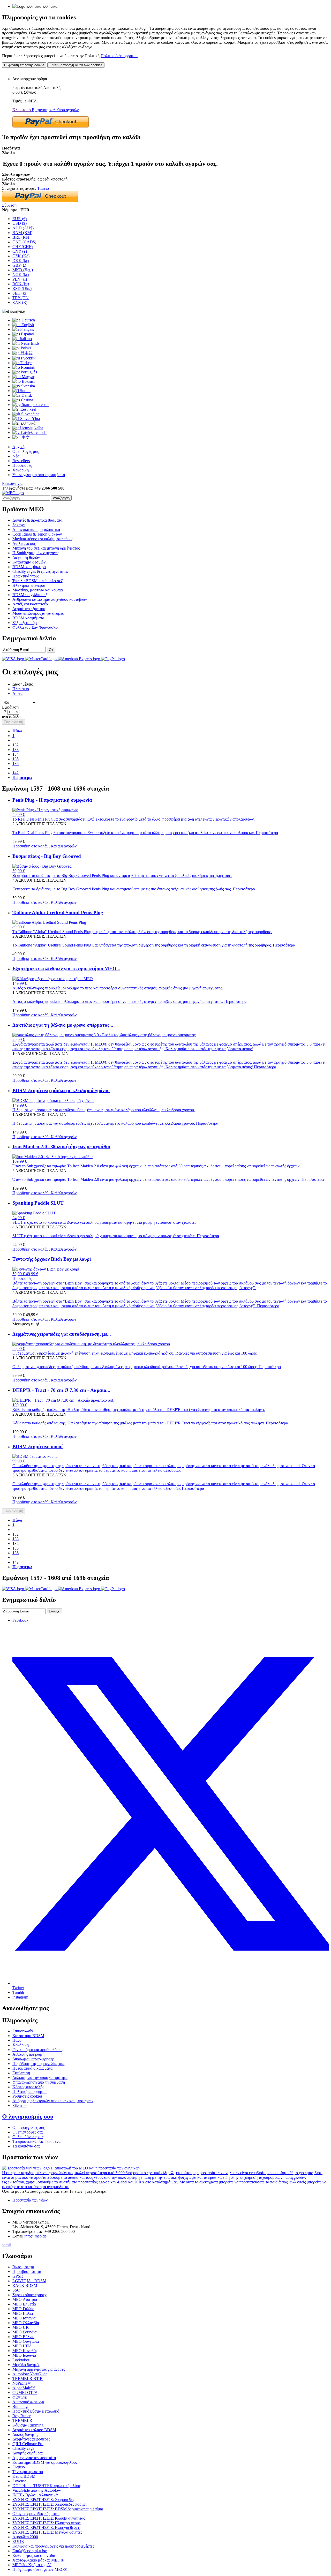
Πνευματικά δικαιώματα (32, 2068)
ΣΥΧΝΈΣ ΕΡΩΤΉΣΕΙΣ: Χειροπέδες (43, 2500)
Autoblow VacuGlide (30, 2374)
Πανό (17, 2040)
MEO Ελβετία (24, 2304)
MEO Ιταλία (23, 2313)
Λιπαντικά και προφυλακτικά (36, 530)
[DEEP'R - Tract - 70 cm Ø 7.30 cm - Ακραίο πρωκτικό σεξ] (63, 1400)
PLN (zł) (20, 279)
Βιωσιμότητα (23, 2267)
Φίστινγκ (20, 2397)
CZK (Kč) (21, 256)
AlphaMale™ (24, 2388)
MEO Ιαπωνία (24, 2355)
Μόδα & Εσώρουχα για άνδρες (38, 613)
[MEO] (13, 493)
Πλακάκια (21, 689)
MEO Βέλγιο (23, 2337)
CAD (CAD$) (24, 242)
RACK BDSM (25, 2285)
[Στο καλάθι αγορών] (3, 70)
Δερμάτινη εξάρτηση (29, 609)
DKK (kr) (21, 261)
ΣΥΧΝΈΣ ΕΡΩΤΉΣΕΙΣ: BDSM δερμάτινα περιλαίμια (58, 2509)
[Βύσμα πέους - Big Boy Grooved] (42, 866)
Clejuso (19, 2467)
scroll (6, 2245)
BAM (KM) (22, 233)
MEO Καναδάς (25, 2351)
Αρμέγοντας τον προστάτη (34, 2458)
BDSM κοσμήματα (28, 618)
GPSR (18, 2276)
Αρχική (18, 447)
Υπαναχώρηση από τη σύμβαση (39, 475)
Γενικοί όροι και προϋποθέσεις (38, 2050)
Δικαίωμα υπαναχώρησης (33, 2059)
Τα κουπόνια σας (26, 2146)
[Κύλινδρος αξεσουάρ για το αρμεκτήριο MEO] (53, 979)
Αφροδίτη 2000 (25, 2537)
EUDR (18, 2541)
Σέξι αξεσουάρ (25, 623)
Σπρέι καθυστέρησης (30, 2295)
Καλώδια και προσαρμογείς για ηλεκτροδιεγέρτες (53, 2546)
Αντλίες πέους (24, 543)
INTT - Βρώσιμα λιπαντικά (35, 2495)
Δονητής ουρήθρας (28, 2453)
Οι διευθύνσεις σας (28, 2137)
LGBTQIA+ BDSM (29, 2281)
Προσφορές (22, 465)
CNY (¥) (20, 251)
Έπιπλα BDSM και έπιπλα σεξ (38, 581)
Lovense (19, 2481)
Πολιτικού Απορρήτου (119, 56)
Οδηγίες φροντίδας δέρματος (36, 2514)
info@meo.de (35, 2236)
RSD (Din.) (22, 288)
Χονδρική (21, 470)
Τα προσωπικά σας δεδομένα (36, 2141)
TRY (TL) (21, 298)
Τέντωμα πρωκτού (28, 2472)
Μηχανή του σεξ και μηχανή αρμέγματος (46, 548)
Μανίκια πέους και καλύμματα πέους (43, 539)
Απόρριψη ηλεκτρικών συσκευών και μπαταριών (53, 2101)
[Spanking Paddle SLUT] (34, 1213)
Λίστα (17, 693)
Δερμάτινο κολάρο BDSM (34, 2430)
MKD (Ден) (23, 270)
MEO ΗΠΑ (22, 2346)
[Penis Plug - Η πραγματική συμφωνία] (45, 810)
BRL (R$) (21, 237)
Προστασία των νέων (30, 2200)
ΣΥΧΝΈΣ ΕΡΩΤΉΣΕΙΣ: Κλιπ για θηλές (46, 2528)
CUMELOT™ (25, 2393)
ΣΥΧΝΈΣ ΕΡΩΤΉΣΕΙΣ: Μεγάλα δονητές (47, 2532)
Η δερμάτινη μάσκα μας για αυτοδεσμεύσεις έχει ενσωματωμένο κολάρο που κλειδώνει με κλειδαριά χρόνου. (115, 1123)
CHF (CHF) (22, 247)
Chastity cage (23, 2448)
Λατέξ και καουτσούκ (30, 604)
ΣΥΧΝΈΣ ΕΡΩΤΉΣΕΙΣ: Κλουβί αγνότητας (49, 2518)
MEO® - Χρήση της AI (32, 2565)
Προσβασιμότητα (27, 2271)
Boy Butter (21, 2416)
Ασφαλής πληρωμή (28, 2054)
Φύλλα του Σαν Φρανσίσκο (35, 627)
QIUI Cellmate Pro (28, 2444)
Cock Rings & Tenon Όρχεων (37, 534)
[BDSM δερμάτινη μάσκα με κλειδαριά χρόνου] (53, 1101)
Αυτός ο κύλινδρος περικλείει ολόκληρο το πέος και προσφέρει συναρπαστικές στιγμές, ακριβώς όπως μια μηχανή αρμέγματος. (129, 1001)
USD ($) (20, 223)
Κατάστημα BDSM (28, 2036)
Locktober (21, 2360)
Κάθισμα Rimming (28, 2425)
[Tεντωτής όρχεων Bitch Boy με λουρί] (46, 1269)
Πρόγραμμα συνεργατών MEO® (40, 2569)
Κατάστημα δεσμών (29, 562)
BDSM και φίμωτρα (29, 567)
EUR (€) (20, 219)
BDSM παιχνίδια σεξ (30, 595)
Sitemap (19, 2105)
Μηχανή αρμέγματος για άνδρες (39, 2369)
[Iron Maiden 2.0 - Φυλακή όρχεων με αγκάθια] (52, 1157)
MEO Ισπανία (24, 2318)
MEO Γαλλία (23, 2309)
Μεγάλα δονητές (26, 2365)
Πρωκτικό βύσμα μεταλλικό (36, 2411)
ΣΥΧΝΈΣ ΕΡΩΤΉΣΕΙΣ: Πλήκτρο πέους (46, 2523)
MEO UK (21, 2327)
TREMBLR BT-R (28, 2379)
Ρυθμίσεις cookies (27, 2096)
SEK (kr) (20, 293)
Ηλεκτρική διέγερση (29, 585)
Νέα (16, 456)
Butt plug (20, 2406)
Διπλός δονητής (25, 2434)
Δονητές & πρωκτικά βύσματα (37, 520)
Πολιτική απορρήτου (29, 2091)
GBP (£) (19, 265)
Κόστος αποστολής (28, 2087)
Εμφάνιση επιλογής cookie (24, 65)
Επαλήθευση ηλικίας (29, 2551)
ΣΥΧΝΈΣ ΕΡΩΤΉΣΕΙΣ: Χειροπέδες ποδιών (50, 2504)
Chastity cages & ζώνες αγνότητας (40, 571)
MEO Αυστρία (25, 2299)
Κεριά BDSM (24, 2476)
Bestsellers (21, 461)
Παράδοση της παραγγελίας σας (39, 2064)
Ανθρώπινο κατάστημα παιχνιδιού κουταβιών (50, 599)
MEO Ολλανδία (26, 2323)
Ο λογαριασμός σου (28, 2116)
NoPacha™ (22, 2383)
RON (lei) (21, 284)
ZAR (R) (20, 302)
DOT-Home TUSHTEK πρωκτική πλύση (47, 2486)
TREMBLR (22, 2420)
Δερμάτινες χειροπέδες (31, 2439)
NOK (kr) (21, 275)
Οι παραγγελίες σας (29, 2127)
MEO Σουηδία (24, 2332)
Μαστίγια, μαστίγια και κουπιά (38, 590)
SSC (16, 2290)
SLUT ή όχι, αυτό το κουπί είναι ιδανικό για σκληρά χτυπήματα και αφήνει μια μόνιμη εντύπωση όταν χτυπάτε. (116, 1236)
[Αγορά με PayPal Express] (51, 126)
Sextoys (19, 525)
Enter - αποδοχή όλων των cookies (76, 65)
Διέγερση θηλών (26, 557)
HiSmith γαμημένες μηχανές (36, 553)
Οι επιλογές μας (26, 451)
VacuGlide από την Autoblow (37, 2490)
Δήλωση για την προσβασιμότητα (40, 2078)
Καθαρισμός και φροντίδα (34, 2555)
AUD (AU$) (23, 228)
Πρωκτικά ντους (26, 576)
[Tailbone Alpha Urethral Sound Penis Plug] (49, 922)
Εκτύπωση (21, 2073)
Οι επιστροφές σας (28, 2132)
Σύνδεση (9, 205)
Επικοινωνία (12, 483)
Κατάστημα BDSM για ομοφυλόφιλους (45, 2462)
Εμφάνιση (10, 707)
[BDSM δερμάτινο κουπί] (35, 1456)
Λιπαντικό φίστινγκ (28, 2402)
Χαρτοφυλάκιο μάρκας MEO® (38, 2560)
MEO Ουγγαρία (26, 2341)
